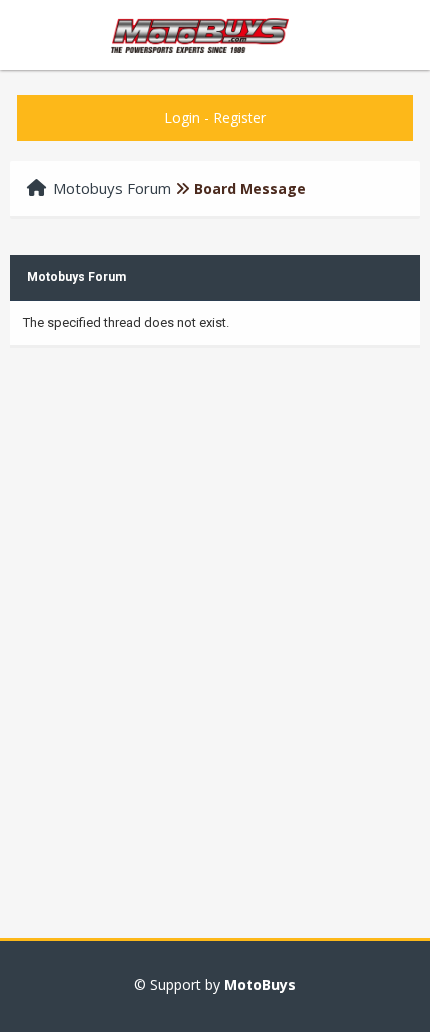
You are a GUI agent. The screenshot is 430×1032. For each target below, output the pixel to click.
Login (182, 117)
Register (239, 117)
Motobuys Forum (112, 188)
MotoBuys (260, 984)
